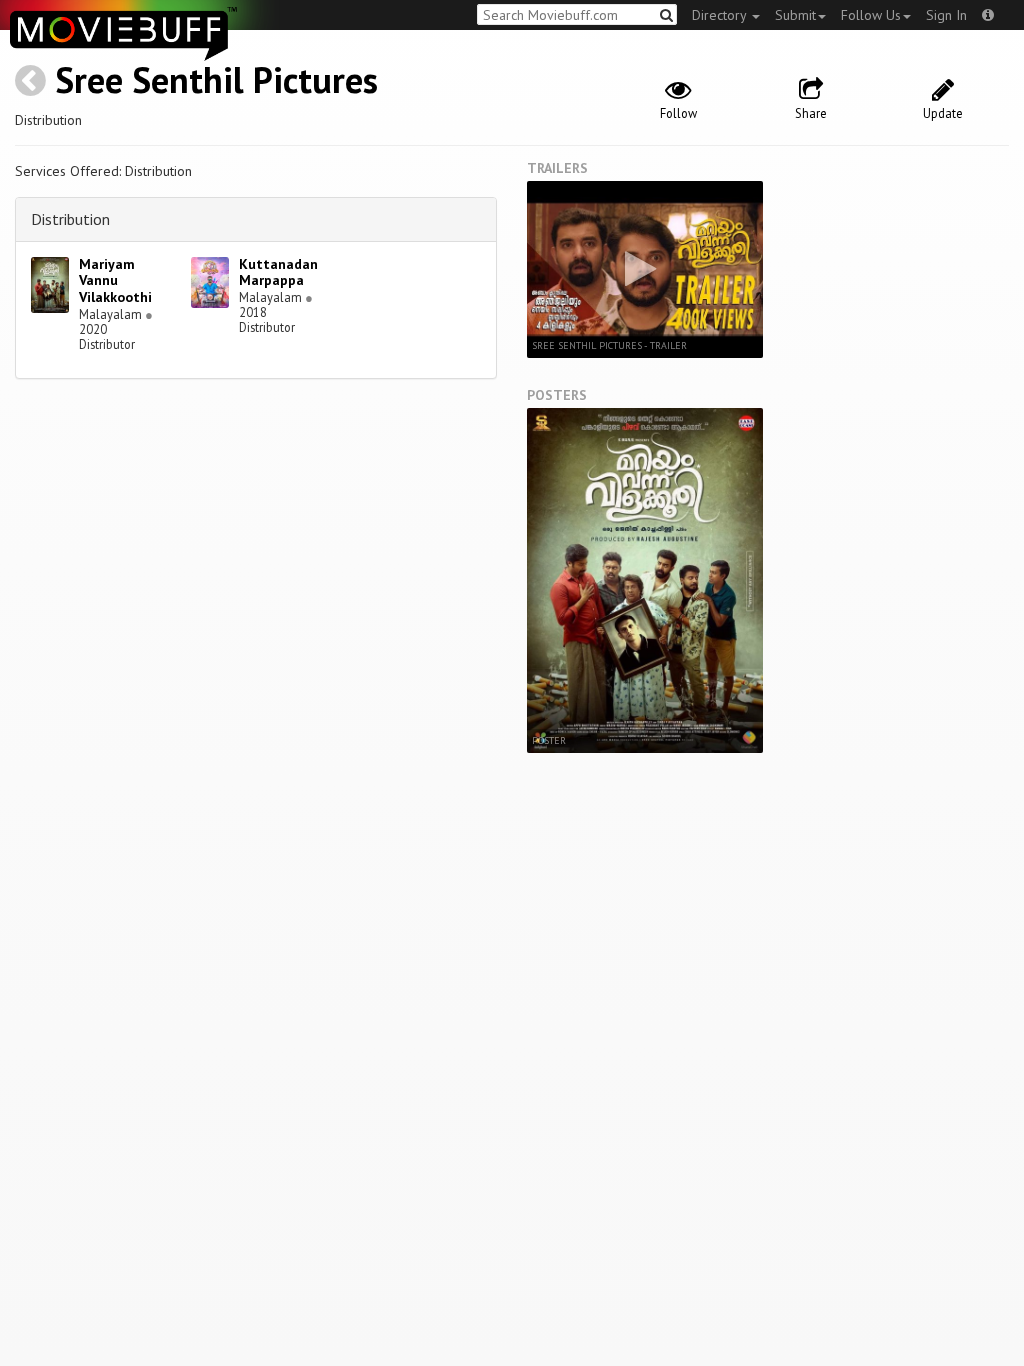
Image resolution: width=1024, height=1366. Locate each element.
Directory (721, 15)
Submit (795, 15)
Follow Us (871, 15)
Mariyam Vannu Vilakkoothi (115, 281)
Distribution (70, 219)
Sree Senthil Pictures (216, 79)
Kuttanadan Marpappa (278, 272)
